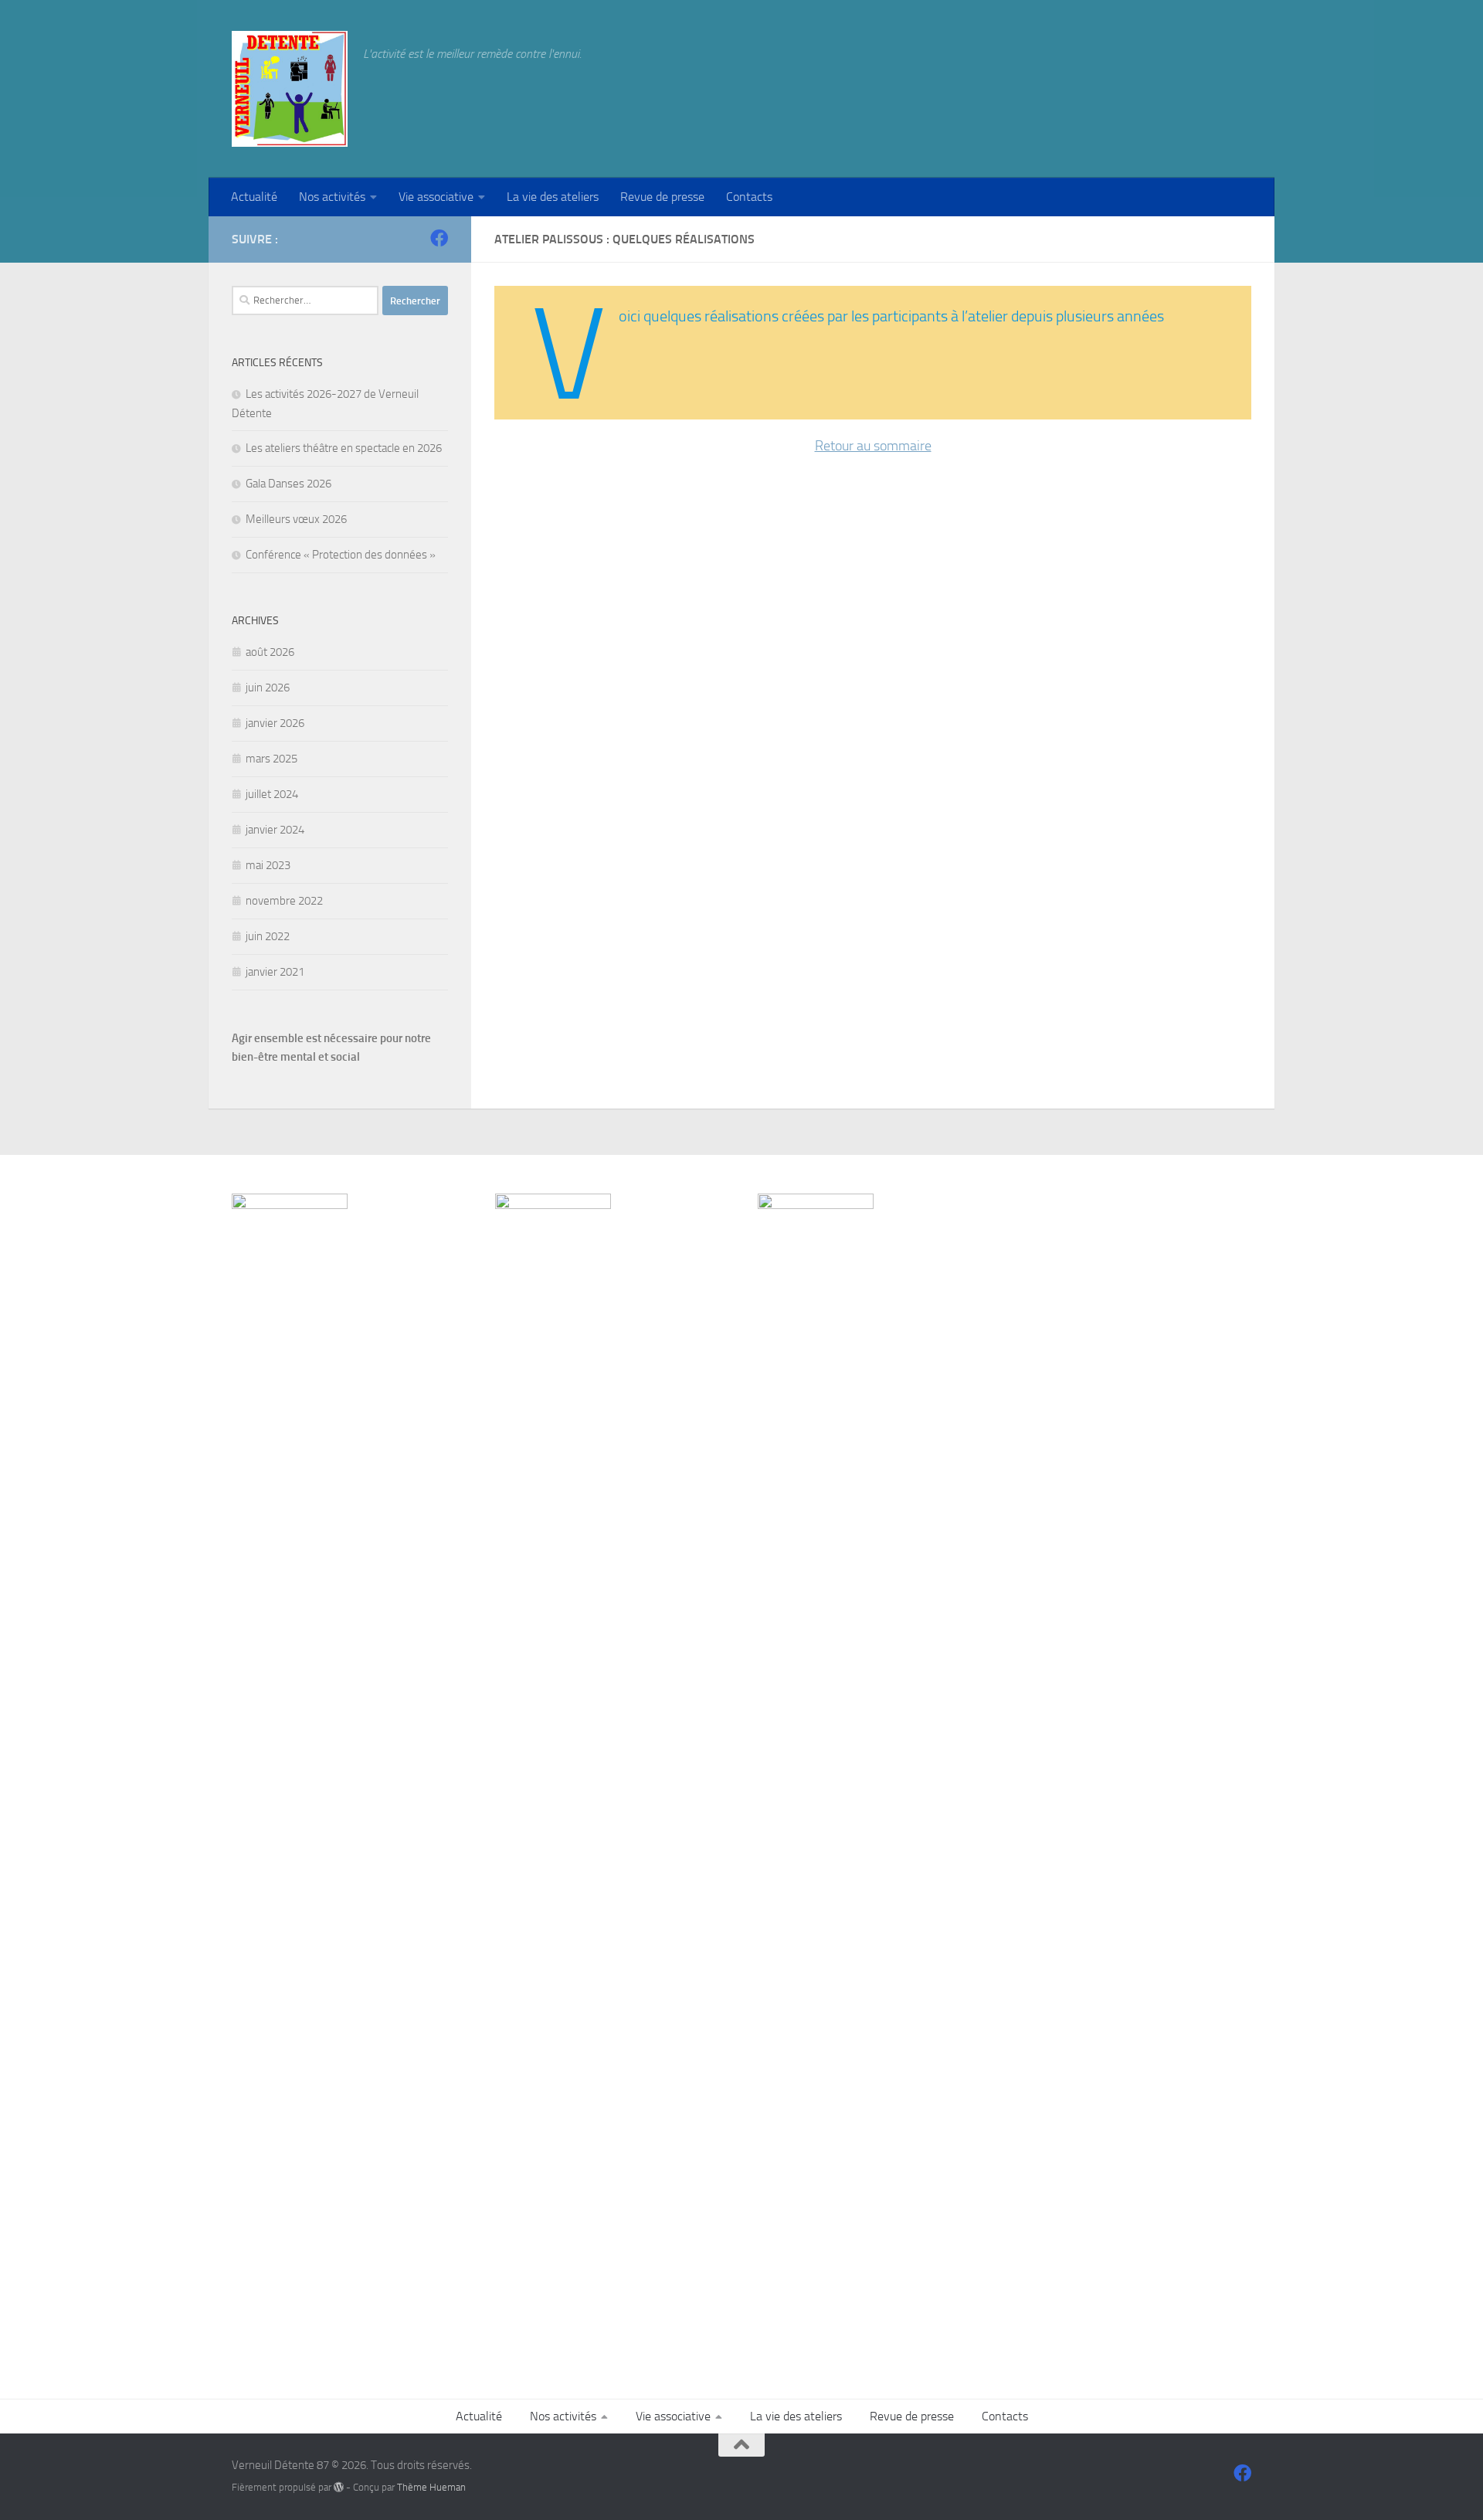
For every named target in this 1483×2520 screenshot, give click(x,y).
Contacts (749, 197)
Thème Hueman (431, 2487)
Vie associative (436, 197)
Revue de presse (662, 197)
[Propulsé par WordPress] (339, 2487)
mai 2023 (268, 865)
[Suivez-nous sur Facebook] (439, 238)
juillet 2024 (272, 794)
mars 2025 (271, 759)
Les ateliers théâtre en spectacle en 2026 (344, 448)
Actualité (254, 197)
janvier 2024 (275, 830)
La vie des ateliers (553, 197)
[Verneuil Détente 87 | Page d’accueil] (290, 89)
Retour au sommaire (873, 446)
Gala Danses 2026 (288, 484)
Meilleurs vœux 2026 (296, 519)
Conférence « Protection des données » (341, 555)
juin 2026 (268, 688)
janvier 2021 (275, 972)
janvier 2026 (275, 723)
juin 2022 (268, 936)
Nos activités (332, 197)
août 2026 (270, 652)
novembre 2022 (284, 901)
